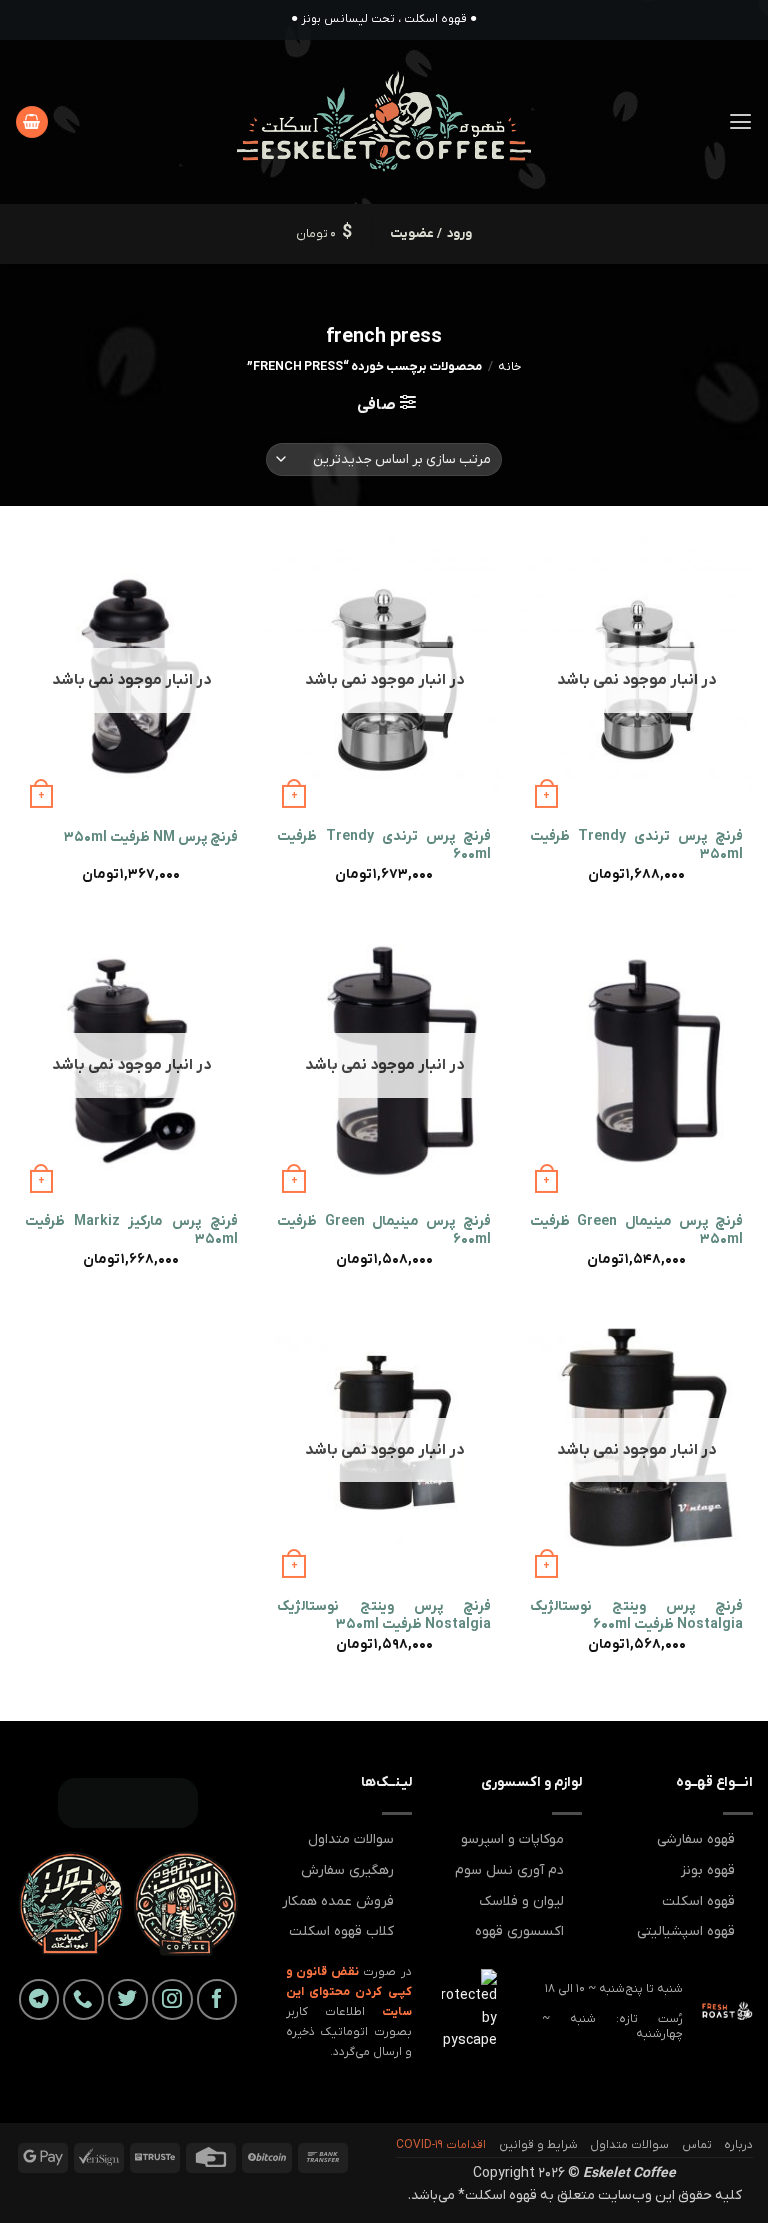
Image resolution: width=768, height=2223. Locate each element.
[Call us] (83, 1999)
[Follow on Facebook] (217, 1999)
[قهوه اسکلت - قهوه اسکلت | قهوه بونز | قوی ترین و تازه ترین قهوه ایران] (384, 122)
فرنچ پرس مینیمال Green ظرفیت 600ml (383, 1231)
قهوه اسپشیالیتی (686, 1931)
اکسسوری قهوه (519, 1931)
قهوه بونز (708, 1870)
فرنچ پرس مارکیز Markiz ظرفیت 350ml (131, 1231)
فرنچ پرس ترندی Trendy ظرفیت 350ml (636, 846)
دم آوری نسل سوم (509, 1870)
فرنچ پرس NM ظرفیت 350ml (151, 838)
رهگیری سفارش (347, 1870)
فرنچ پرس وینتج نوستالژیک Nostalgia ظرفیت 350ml (383, 1616)
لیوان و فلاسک (521, 1901)
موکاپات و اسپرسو (512, 1839)
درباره (738, 2145)
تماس (697, 2145)
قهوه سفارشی (696, 1839)
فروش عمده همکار (338, 1901)
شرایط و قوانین (538, 2145)
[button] (740, 122)
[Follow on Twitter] (128, 1999)
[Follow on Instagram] (172, 1999)
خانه (509, 367)
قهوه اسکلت (698, 1901)
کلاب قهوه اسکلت (341, 1931)
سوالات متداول (351, 1839)
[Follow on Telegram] (39, 1999)
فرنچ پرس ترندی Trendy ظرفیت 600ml (383, 846)
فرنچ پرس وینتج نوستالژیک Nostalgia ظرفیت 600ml (636, 1616)
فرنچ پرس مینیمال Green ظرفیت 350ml (636, 1231)
